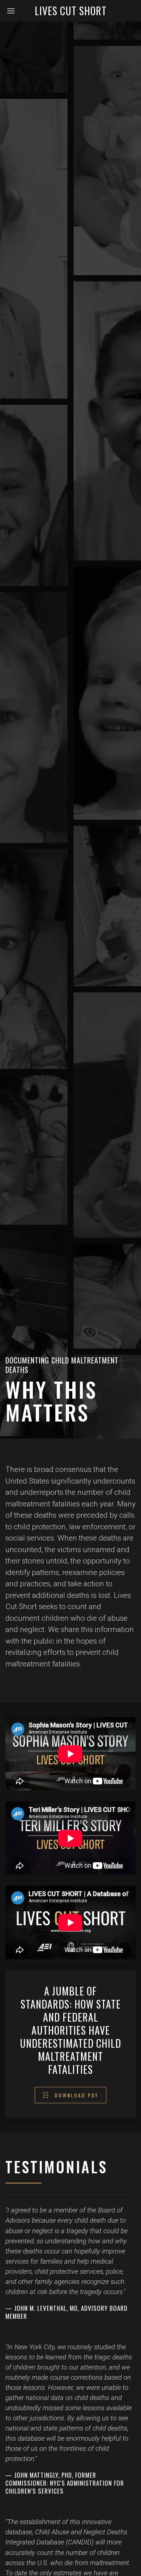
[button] (13, 11)
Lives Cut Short (71, 11)
